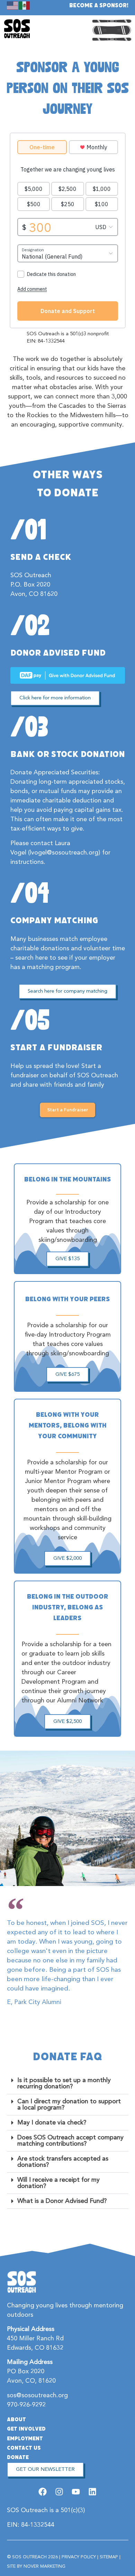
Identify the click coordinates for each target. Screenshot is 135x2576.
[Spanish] (25, 5)
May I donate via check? (52, 2123)
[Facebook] (42, 2491)
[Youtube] (76, 2491)
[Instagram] (59, 2491)
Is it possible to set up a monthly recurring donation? (64, 2083)
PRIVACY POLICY (79, 2557)
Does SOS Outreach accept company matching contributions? (70, 2141)
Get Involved (26, 2429)
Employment (25, 2439)
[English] (13, 5)
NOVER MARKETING (44, 2566)
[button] (68, 2084)
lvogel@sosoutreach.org (64, 853)
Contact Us (24, 2448)
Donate (18, 2457)
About (16, 2419)
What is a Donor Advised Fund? (62, 2201)
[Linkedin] (93, 2491)
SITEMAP (109, 2557)
